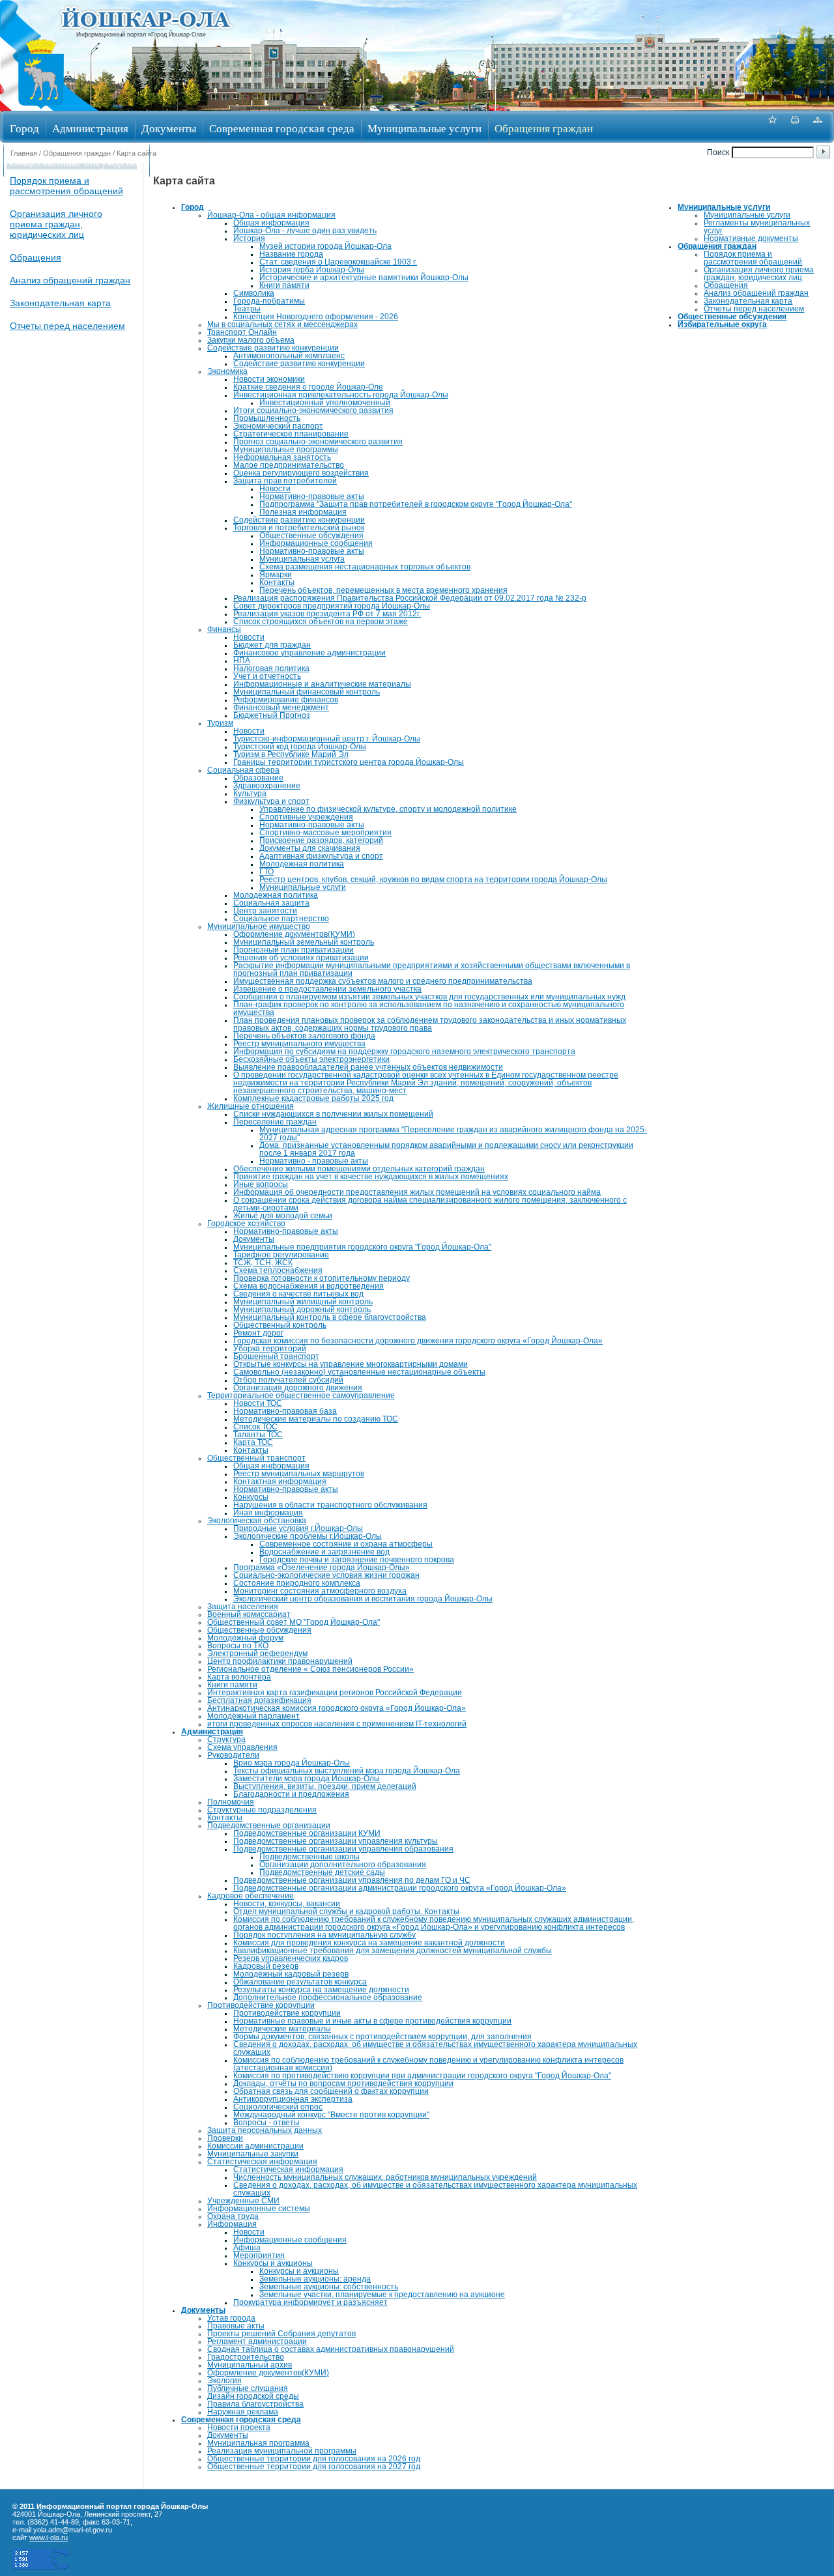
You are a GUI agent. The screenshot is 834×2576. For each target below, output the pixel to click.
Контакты (277, 582)
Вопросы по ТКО (238, 1646)
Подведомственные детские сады (322, 1872)
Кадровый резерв (266, 1966)
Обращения (36, 257)
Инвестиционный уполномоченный (325, 403)
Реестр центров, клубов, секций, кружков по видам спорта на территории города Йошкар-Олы (433, 880)
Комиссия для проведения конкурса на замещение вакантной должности (369, 1943)
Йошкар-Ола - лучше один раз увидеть (305, 231)
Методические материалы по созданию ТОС (316, 1419)
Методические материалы (282, 2029)
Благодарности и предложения (291, 1794)
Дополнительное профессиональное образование (328, 1997)
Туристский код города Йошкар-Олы (300, 747)
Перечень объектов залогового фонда (304, 1036)
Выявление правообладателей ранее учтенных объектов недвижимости (368, 1067)
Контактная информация (280, 1481)
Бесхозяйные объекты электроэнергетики (311, 1059)
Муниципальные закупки (253, 2154)
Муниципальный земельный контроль (304, 942)
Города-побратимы (269, 301)
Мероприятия (259, 2255)
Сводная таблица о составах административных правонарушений (331, 2349)
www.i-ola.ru (49, 2538)
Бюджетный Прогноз (272, 715)
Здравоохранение (267, 786)
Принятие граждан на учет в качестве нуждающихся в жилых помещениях (371, 1177)
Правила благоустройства (255, 2404)
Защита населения (243, 1607)
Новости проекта (239, 2427)
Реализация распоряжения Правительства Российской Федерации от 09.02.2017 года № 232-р (410, 598)
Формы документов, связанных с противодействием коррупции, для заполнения (382, 2037)
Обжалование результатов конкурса (300, 1982)
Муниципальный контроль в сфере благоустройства (330, 1317)
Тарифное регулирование (281, 1255)
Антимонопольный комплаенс (289, 356)
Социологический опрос (278, 2107)
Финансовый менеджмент (281, 708)
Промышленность (267, 418)
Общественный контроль (280, 1325)
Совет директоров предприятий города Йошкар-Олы (332, 606)
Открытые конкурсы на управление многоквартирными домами (351, 1364)
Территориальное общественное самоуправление (301, 1395)
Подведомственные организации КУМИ (307, 1833)
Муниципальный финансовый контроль (307, 692)
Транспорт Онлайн (242, 332)
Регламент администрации (257, 2341)
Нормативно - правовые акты (314, 1161)
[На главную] (41, 107)
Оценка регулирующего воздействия (301, 473)
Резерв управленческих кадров (291, 1958)
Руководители (233, 1755)
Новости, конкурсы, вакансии (287, 1904)
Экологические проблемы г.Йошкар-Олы (308, 1536)
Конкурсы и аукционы (273, 2263)
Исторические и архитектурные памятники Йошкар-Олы (364, 278)
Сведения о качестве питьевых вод (298, 1294)
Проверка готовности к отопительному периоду (322, 1278)
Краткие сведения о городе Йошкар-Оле (308, 387)
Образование (258, 778)
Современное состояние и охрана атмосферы (346, 1544)
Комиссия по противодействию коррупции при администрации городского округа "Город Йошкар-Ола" (422, 2076)
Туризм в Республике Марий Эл (291, 754)
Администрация (90, 128)
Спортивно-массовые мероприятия (325, 833)
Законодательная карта (60, 303)
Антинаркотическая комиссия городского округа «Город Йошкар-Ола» (337, 1708)
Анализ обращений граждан (70, 280)
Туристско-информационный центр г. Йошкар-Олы (327, 739)
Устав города (231, 2318)
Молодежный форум (245, 1638)
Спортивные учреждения (306, 817)
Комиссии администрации (255, 2146)
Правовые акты (236, 2326)
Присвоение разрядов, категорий (321, 840)
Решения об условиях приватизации (301, 958)
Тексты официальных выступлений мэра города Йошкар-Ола (347, 1771)
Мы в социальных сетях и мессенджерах (282, 324)
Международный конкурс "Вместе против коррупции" (331, 2115)
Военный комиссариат (249, 1614)
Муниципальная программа (258, 2443)
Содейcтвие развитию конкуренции (299, 364)
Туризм (220, 723)
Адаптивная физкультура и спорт (321, 856)
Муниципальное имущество (259, 926)
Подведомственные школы (309, 1857)
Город (24, 128)
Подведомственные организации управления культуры (336, 1841)
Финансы (224, 629)
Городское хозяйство (246, 1224)
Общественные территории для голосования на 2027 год (314, 2467)
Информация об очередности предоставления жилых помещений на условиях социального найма (417, 1192)
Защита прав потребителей (285, 481)
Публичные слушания (248, 2388)
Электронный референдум (257, 1653)
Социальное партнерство (281, 919)
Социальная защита (271, 903)
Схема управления (242, 1747)
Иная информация (268, 1513)
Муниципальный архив (250, 2365)
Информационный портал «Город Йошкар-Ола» (141, 35)
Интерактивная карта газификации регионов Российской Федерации (335, 1693)
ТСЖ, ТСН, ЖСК (263, 1263)
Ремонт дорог (258, 1333)
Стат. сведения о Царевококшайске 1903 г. (338, 262)
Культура (250, 794)
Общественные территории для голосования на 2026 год (314, 2459)
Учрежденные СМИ (243, 2201)
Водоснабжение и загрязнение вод (324, 1552)
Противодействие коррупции (261, 2005)
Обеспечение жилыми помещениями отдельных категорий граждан (359, 1169)
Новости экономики (269, 379)
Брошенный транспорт (276, 1356)
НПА (242, 661)
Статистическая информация (262, 2162)
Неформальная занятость (282, 457)
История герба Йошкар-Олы (312, 270)
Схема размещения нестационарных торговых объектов (365, 567)
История (249, 238)
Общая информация (271, 223)
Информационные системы (259, 2209)
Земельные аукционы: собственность (329, 2287)
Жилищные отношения (251, 1106)
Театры (247, 309)
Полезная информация (303, 512)
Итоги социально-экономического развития (313, 410)
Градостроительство (246, 2357)
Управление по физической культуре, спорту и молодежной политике (388, 809)
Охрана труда (233, 2216)
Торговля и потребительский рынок (299, 528)
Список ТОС (255, 1427)
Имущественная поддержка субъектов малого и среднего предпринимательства (383, 981)
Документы (169, 128)
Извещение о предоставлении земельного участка (327, 989)
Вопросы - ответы (266, 2123)
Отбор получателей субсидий (288, 1380)
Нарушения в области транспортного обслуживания (330, 1505)
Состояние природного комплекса (297, 1583)
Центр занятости (265, 911)
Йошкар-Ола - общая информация (271, 215)
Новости (275, 489)
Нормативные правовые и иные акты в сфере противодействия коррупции (372, 2021)
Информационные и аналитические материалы (322, 684)
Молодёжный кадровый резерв (291, 1974)
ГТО (266, 872)
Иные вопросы (261, 1184)
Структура (226, 1739)
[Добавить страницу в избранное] (772, 127)
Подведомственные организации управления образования (343, 1849)
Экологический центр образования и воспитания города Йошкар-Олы (363, 1599)
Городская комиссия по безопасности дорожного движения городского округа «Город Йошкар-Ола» (418, 1341)
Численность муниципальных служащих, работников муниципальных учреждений (385, 2177)
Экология (224, 2381)
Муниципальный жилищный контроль (303, 1302)
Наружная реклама (243, 2412)
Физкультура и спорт (271, 801)
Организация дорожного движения (298, 1388)
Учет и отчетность (267, 676)
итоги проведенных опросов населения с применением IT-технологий (337, 1724)
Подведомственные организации (269, 1825)
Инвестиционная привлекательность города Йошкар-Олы (341, 395)
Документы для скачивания (310, 848)
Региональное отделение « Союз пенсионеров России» (310, 1669)
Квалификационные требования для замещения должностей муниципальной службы (393, 1951)
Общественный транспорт (256, 1458)
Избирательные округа (210, 162)
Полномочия (231, 1802)
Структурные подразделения (262, 1810)
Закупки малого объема (251, 340)
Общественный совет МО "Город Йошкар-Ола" (294, 1622)
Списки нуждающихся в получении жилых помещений (333, 1114)
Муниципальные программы (286, 450)
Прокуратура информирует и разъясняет (310, 2302)
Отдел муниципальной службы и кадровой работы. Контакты (346, 1911)
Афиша (247, 2248)
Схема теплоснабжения (278, 1270)
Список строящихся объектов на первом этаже (321, 622)
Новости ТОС (258, 1403)
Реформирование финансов (286, 700)
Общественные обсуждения (76, 162)
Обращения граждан (544, 128)
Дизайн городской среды (253, 2396)
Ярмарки (276, 575)
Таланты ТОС (258, 1435)
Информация (232, 2224)
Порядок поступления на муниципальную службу (324, 1935)
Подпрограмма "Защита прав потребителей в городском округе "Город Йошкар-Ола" (416, 504)
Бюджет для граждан (272, 645)
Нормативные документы (751, 238)
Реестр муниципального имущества (299, 1044)
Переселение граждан (275, 1122)
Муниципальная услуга (302, 559)
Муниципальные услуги (424, 128)
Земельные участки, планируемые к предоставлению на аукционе (382, 2295)
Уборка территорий (270, 1349)
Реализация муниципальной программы (282, 2451)
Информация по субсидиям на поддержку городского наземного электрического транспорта (404, 1052)
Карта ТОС (253, 1442)
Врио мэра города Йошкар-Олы (292, 1763)
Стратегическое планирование (291, 434)
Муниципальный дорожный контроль (302, 1309)
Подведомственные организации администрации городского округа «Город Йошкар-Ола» (400, 1888)
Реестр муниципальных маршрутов (299, 1474)
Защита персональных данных (265, 2130)
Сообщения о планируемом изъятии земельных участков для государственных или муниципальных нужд (429, 997)
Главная (24, 153)
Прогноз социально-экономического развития (318, 442)
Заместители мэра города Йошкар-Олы (307, 1779)
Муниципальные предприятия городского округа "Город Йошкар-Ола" (362, 1247)
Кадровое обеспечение (251, 1896)
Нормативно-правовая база (285, 1411)
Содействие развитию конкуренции (273, 348)
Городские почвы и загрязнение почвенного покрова (357, 1560)
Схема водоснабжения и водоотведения (309, 1286)
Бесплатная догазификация (259, 1700)
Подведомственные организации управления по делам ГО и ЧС (352, 1880)
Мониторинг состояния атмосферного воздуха (320, 1591)
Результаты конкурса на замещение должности (321, 1990)
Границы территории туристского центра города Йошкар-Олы (349, 762)
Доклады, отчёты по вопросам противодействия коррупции (343, 2083)
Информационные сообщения (316, 543)
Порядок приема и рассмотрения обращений (66, 186)
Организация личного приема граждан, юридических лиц (56, 224)
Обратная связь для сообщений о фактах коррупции (331, 2091)
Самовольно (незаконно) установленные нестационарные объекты (359, 1372)
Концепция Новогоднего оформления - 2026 (316, 317)
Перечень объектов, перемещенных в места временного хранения (383, 590)
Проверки (225, 2138)
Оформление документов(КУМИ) (294, 934)
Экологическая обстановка (257, 1521)
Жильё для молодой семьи (283, 1216)
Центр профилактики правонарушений (280, 1661)
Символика (254, 293)
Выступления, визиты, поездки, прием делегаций (325, 1786)
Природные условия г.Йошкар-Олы (298, 1528)
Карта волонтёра (239, 1677)
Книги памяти (284, 285)
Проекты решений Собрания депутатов (281, 2334)
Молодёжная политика (302, 864)
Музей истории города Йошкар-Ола (325, 246)
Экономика (227, 371)
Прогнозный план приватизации (294, 950)
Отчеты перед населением (67, 326)
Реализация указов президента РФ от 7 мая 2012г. (327, 614)
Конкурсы (251, 1497)
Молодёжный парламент (253, 1716)
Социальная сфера (243, 770)
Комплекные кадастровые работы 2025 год (313, 1098)
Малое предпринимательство (289, 465)
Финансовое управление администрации (309, 653)
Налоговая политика (271, 668)
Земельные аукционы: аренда (315, 2279)
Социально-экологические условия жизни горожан (326, 1575)
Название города (291, 254)
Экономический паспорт (278, 426)
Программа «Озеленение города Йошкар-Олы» (322, 1567)
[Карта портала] (818, 127)
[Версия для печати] (795, 127)
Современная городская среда (282, 128)
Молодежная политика (276, 895)
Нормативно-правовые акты (312, 496)
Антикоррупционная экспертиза (293, 2099)
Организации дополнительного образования (343, 1865)
